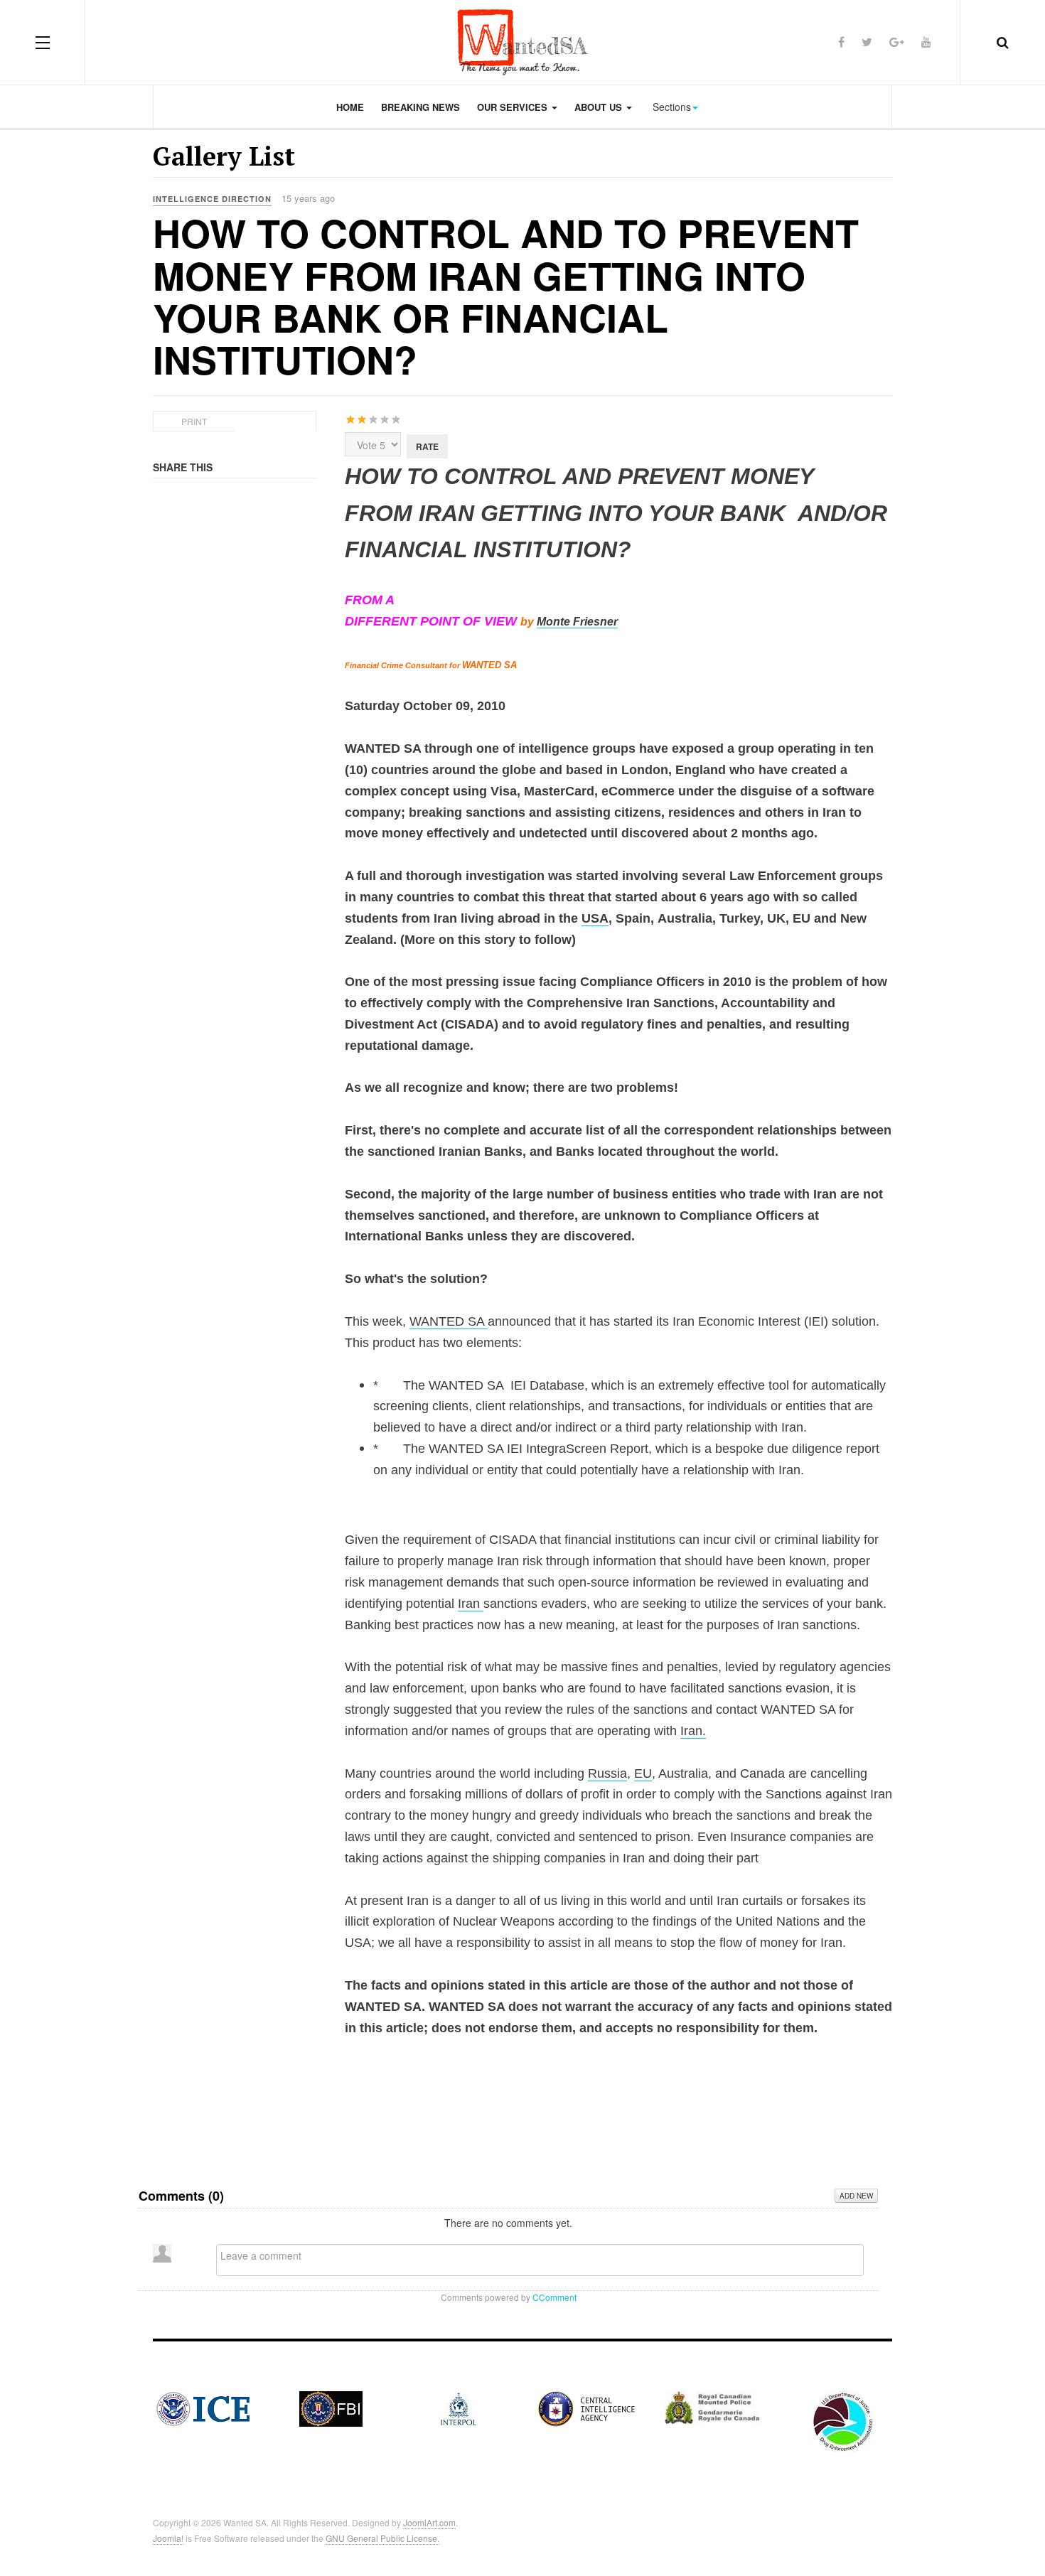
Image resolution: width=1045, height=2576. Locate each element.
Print (194, 421)
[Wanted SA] (522, 42)
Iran (471, 1604)
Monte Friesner (577, 622)
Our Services (514, 107)
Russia (607, 1773)
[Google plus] (897, 42)
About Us (600, 107)
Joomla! (168, 2538)
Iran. (693, 1731)
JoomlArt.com (429, 2522)
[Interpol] (459, 2407)
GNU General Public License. (382, 2538)
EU (643, 1773)
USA (595, 918)
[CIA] (586, 2407)
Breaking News (420, 107)
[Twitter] (867, 42)
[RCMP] (714, 2406)
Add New (856, 2196)
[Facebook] (841, 42)
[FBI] (331, 2407)
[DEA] (843, 2420)
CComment (554, 2297)
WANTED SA (449, 1321)
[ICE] (203, 2407)
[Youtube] (926, 42)
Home (350, 107)
